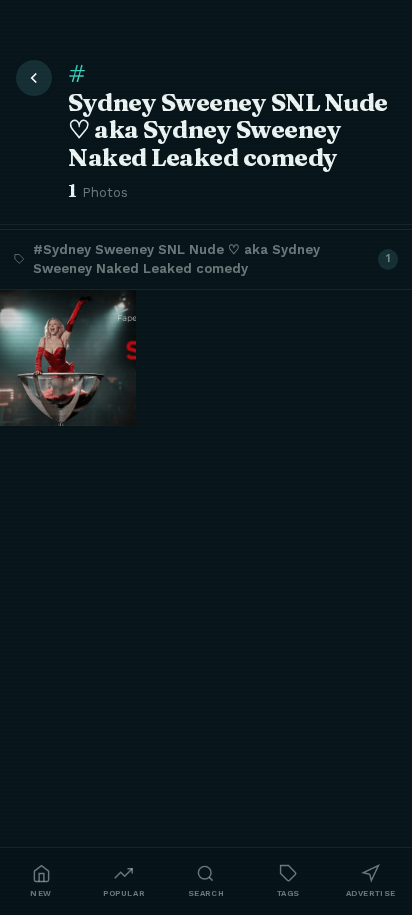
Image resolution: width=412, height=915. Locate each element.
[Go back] (34, 78)
